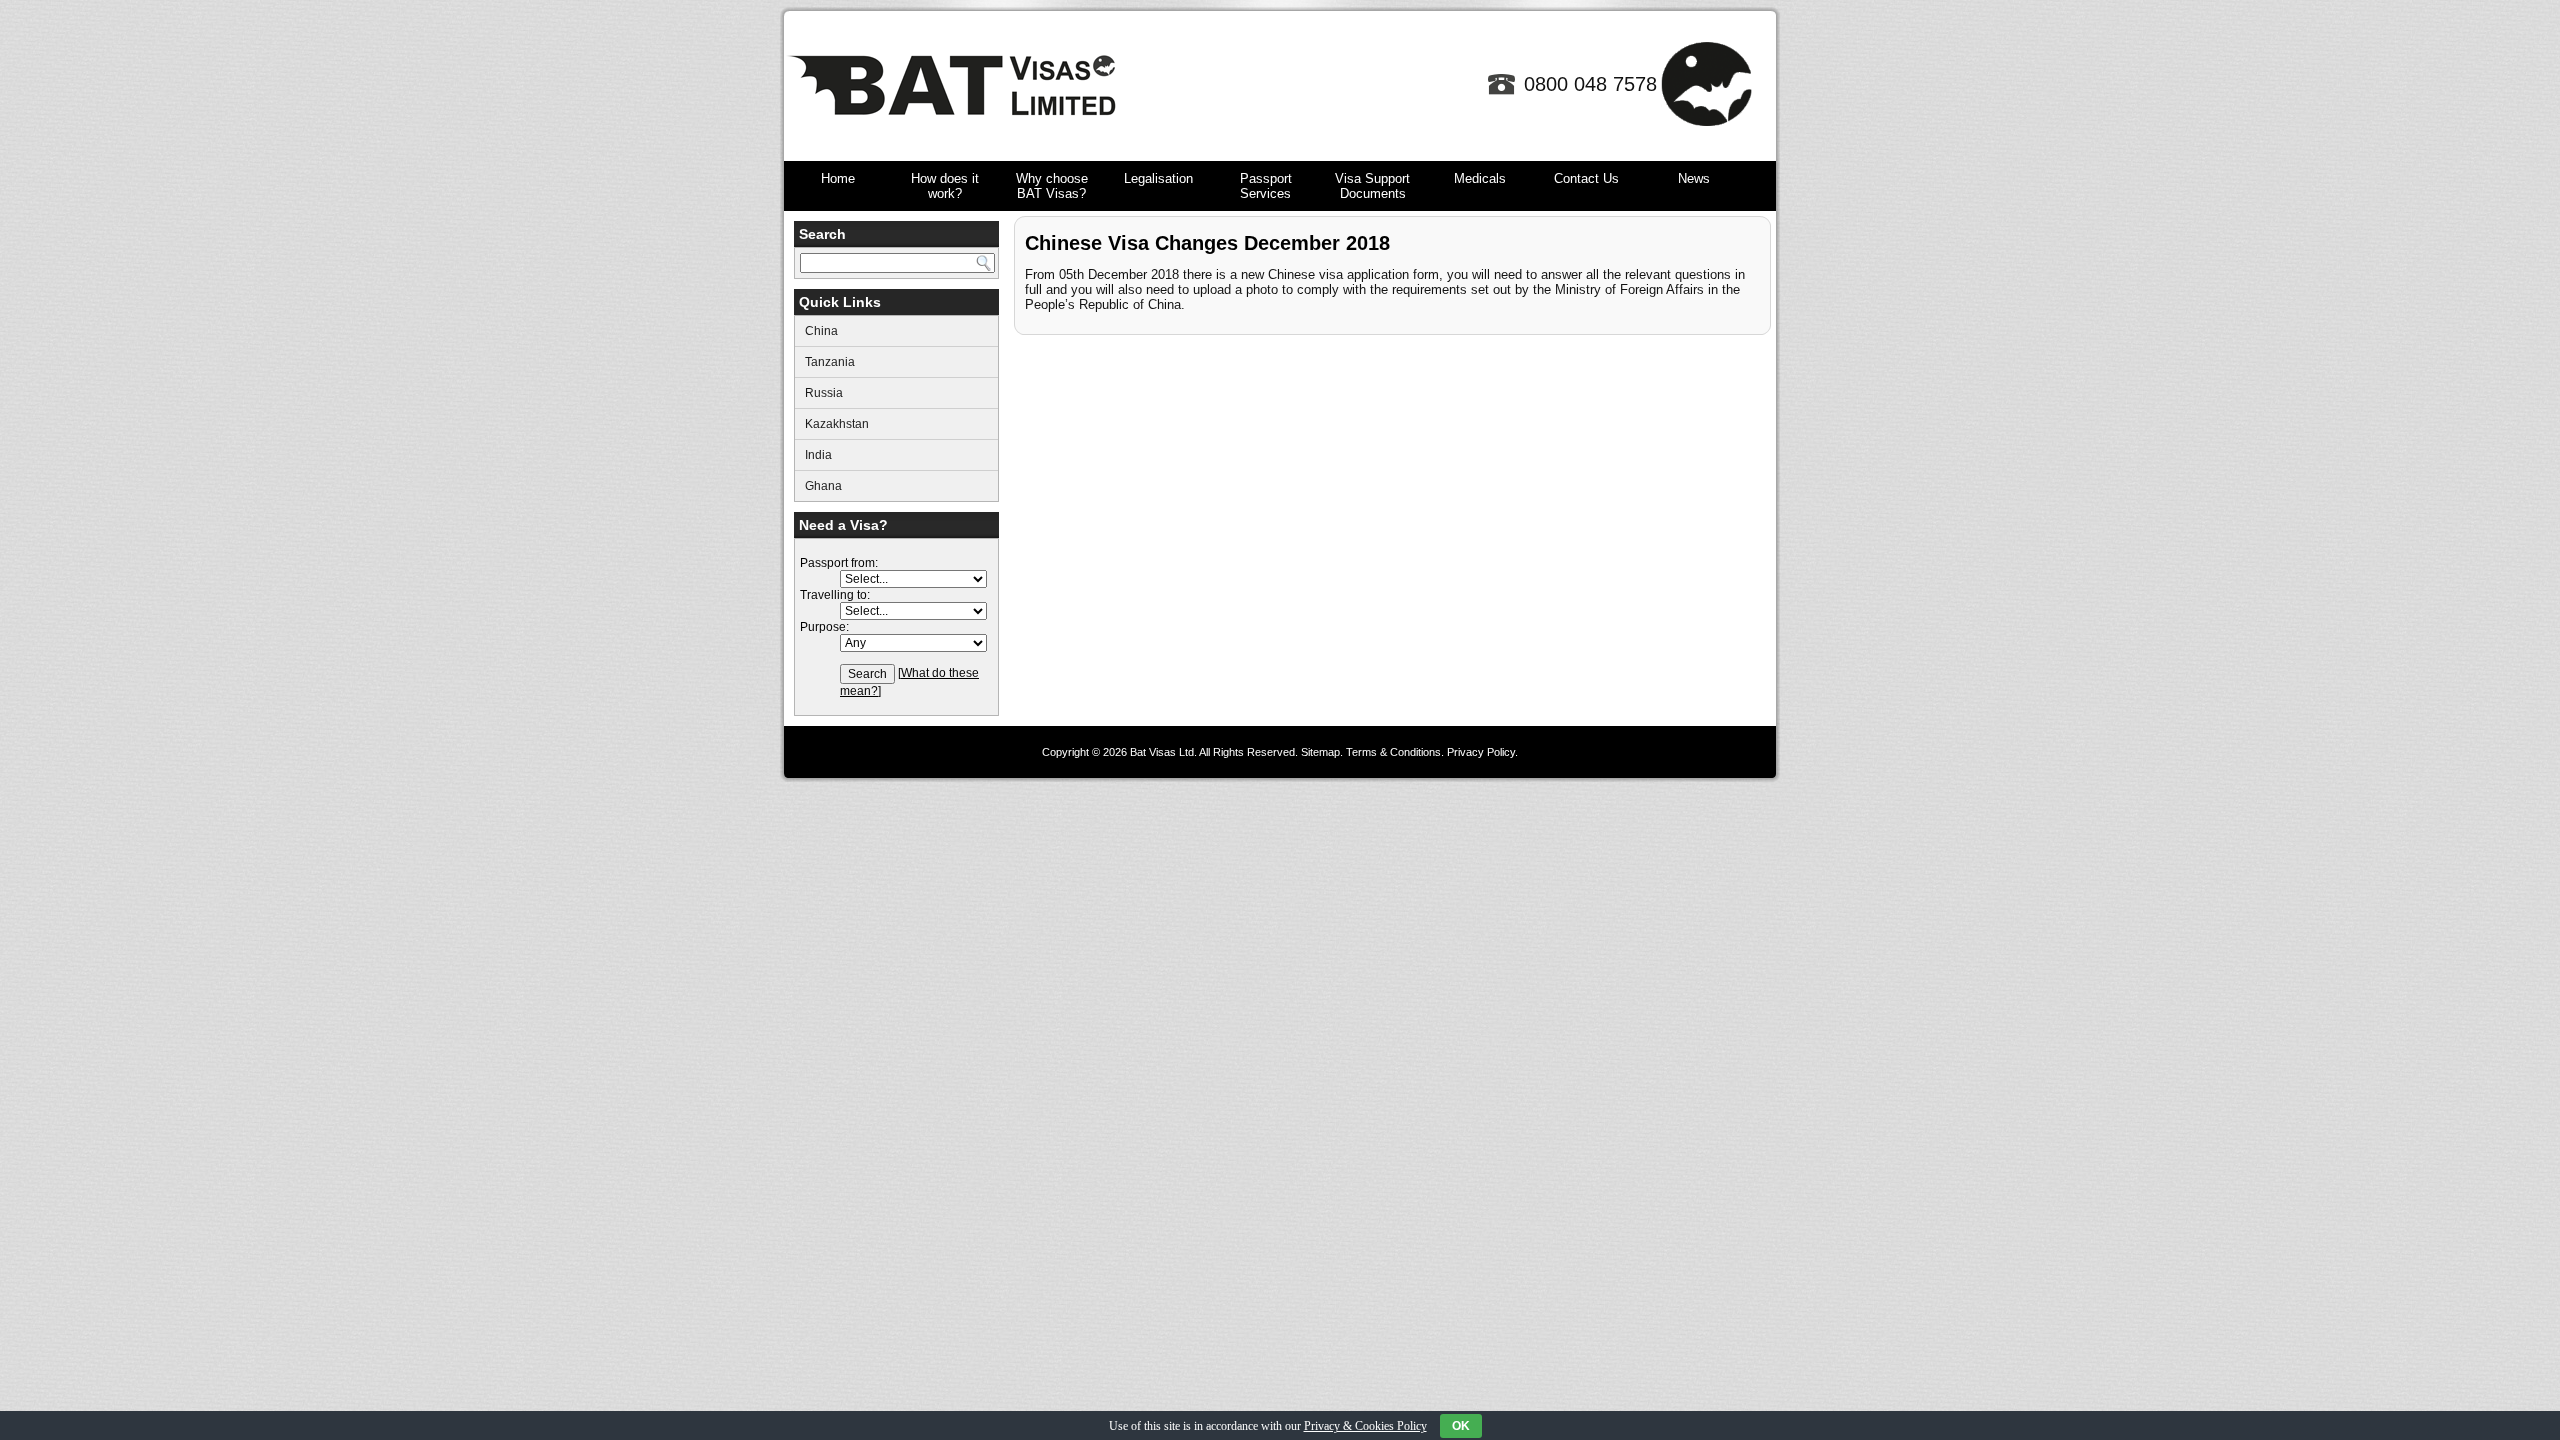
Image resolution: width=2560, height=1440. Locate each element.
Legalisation (1158, 178)
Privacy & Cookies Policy (1365, 1426)
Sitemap (1320, 752)
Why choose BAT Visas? (1052, 186)
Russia (824, 393)
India (818, 455)
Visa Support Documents (1372, 186)
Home (838, 178)
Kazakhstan (837, 424)
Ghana (823, 486)
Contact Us (1586, 178)
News (1694, 178)
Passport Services (1266, 186)
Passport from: (839, 563)
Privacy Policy (1481, 752)
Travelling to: (835, 595)
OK (1461, 1426)
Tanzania (830, 362)
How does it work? (945, 186)
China (821, 331)
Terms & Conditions (1393, 752)
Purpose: (824, 627)
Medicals (1480, 178)
